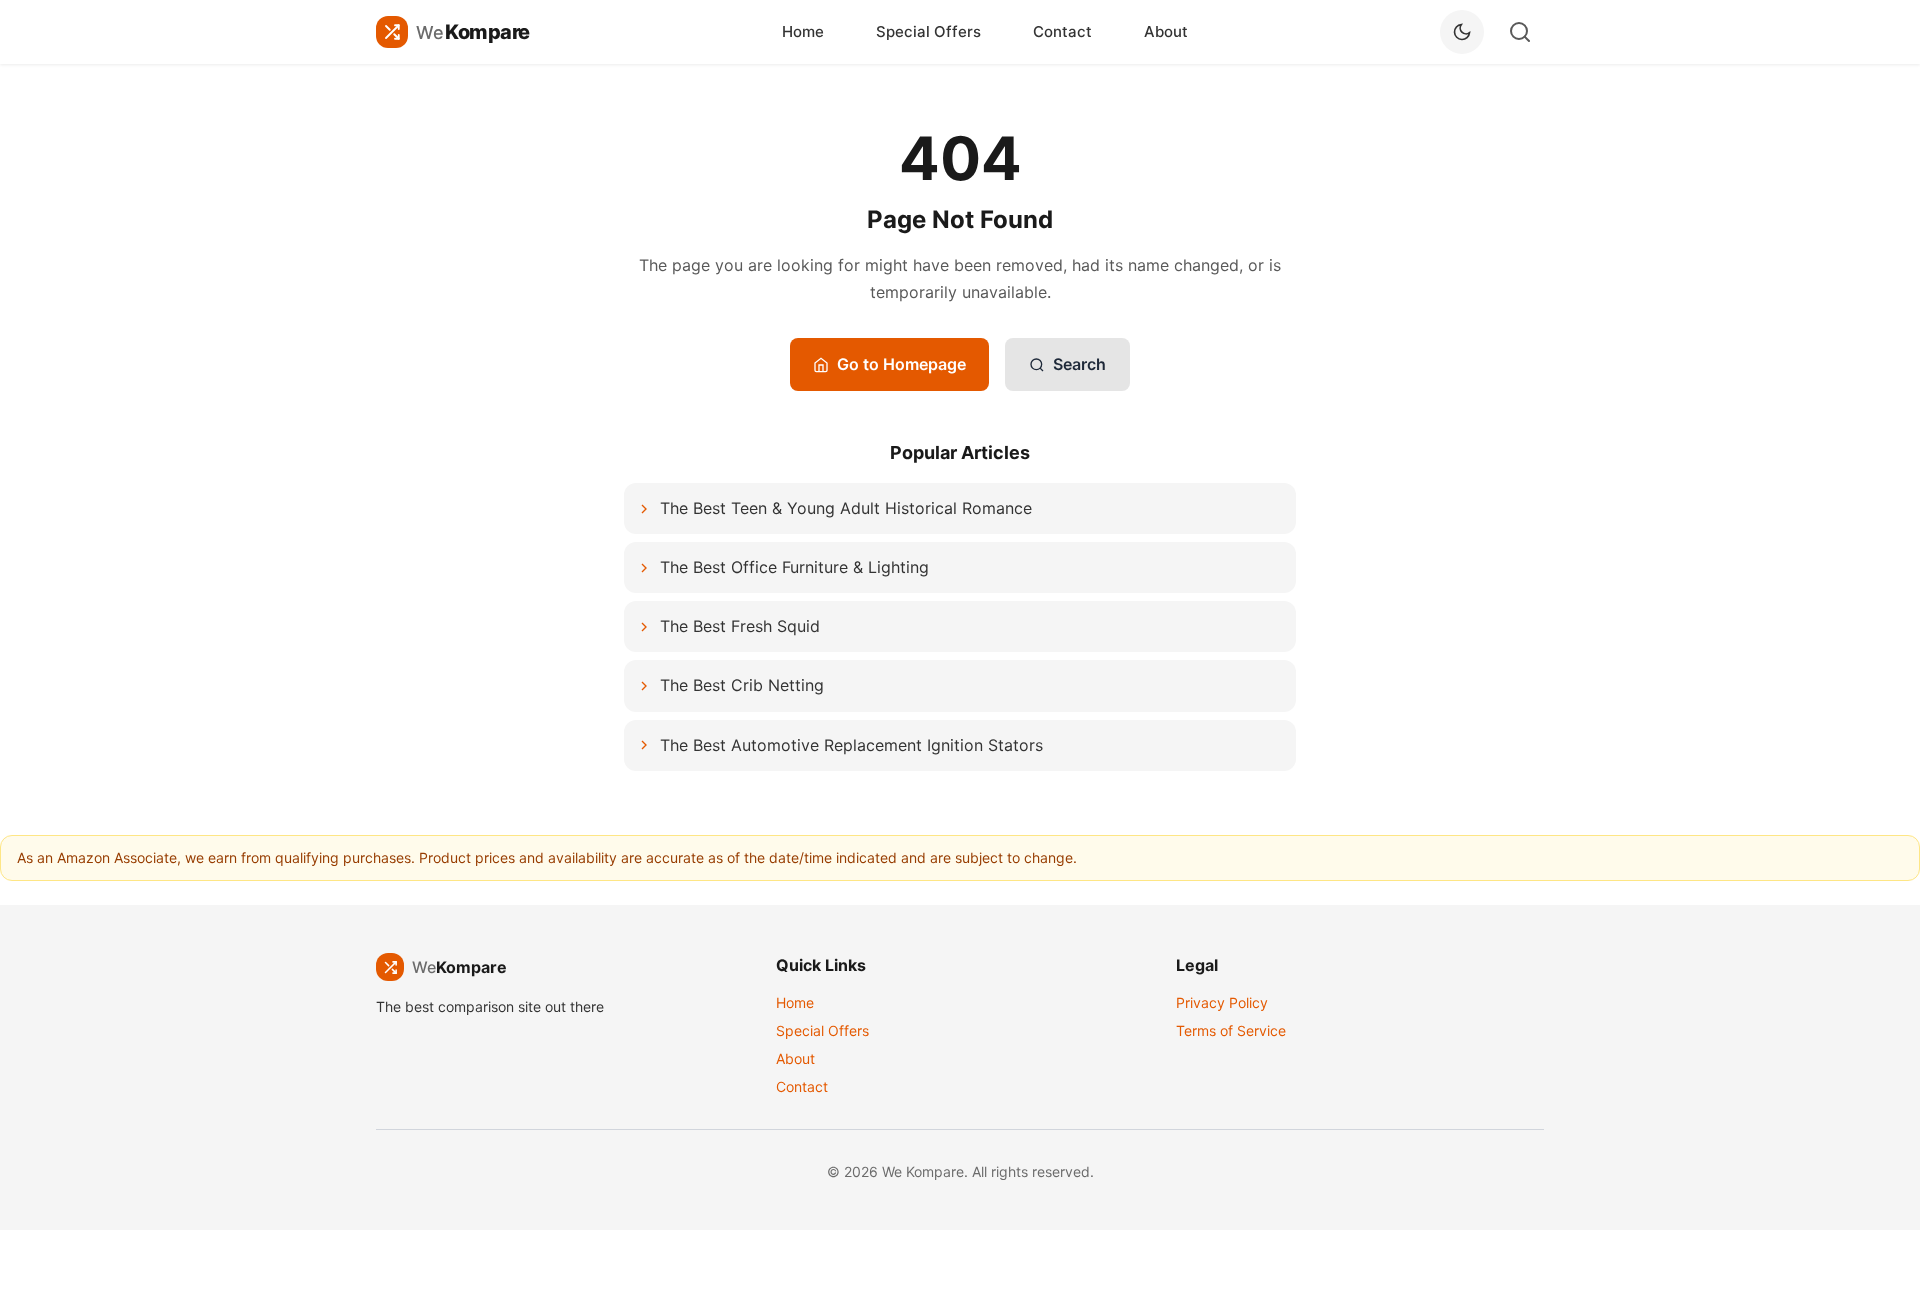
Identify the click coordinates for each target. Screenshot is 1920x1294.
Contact (1062, 31)
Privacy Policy (1222, 1002)
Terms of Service (1231, 1030)
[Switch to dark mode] (1462, 32)
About (1166, 31)
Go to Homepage (901, 364)
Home (803, 31)
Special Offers (928, 31)
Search (1079, 364)
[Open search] (1520, 32)
